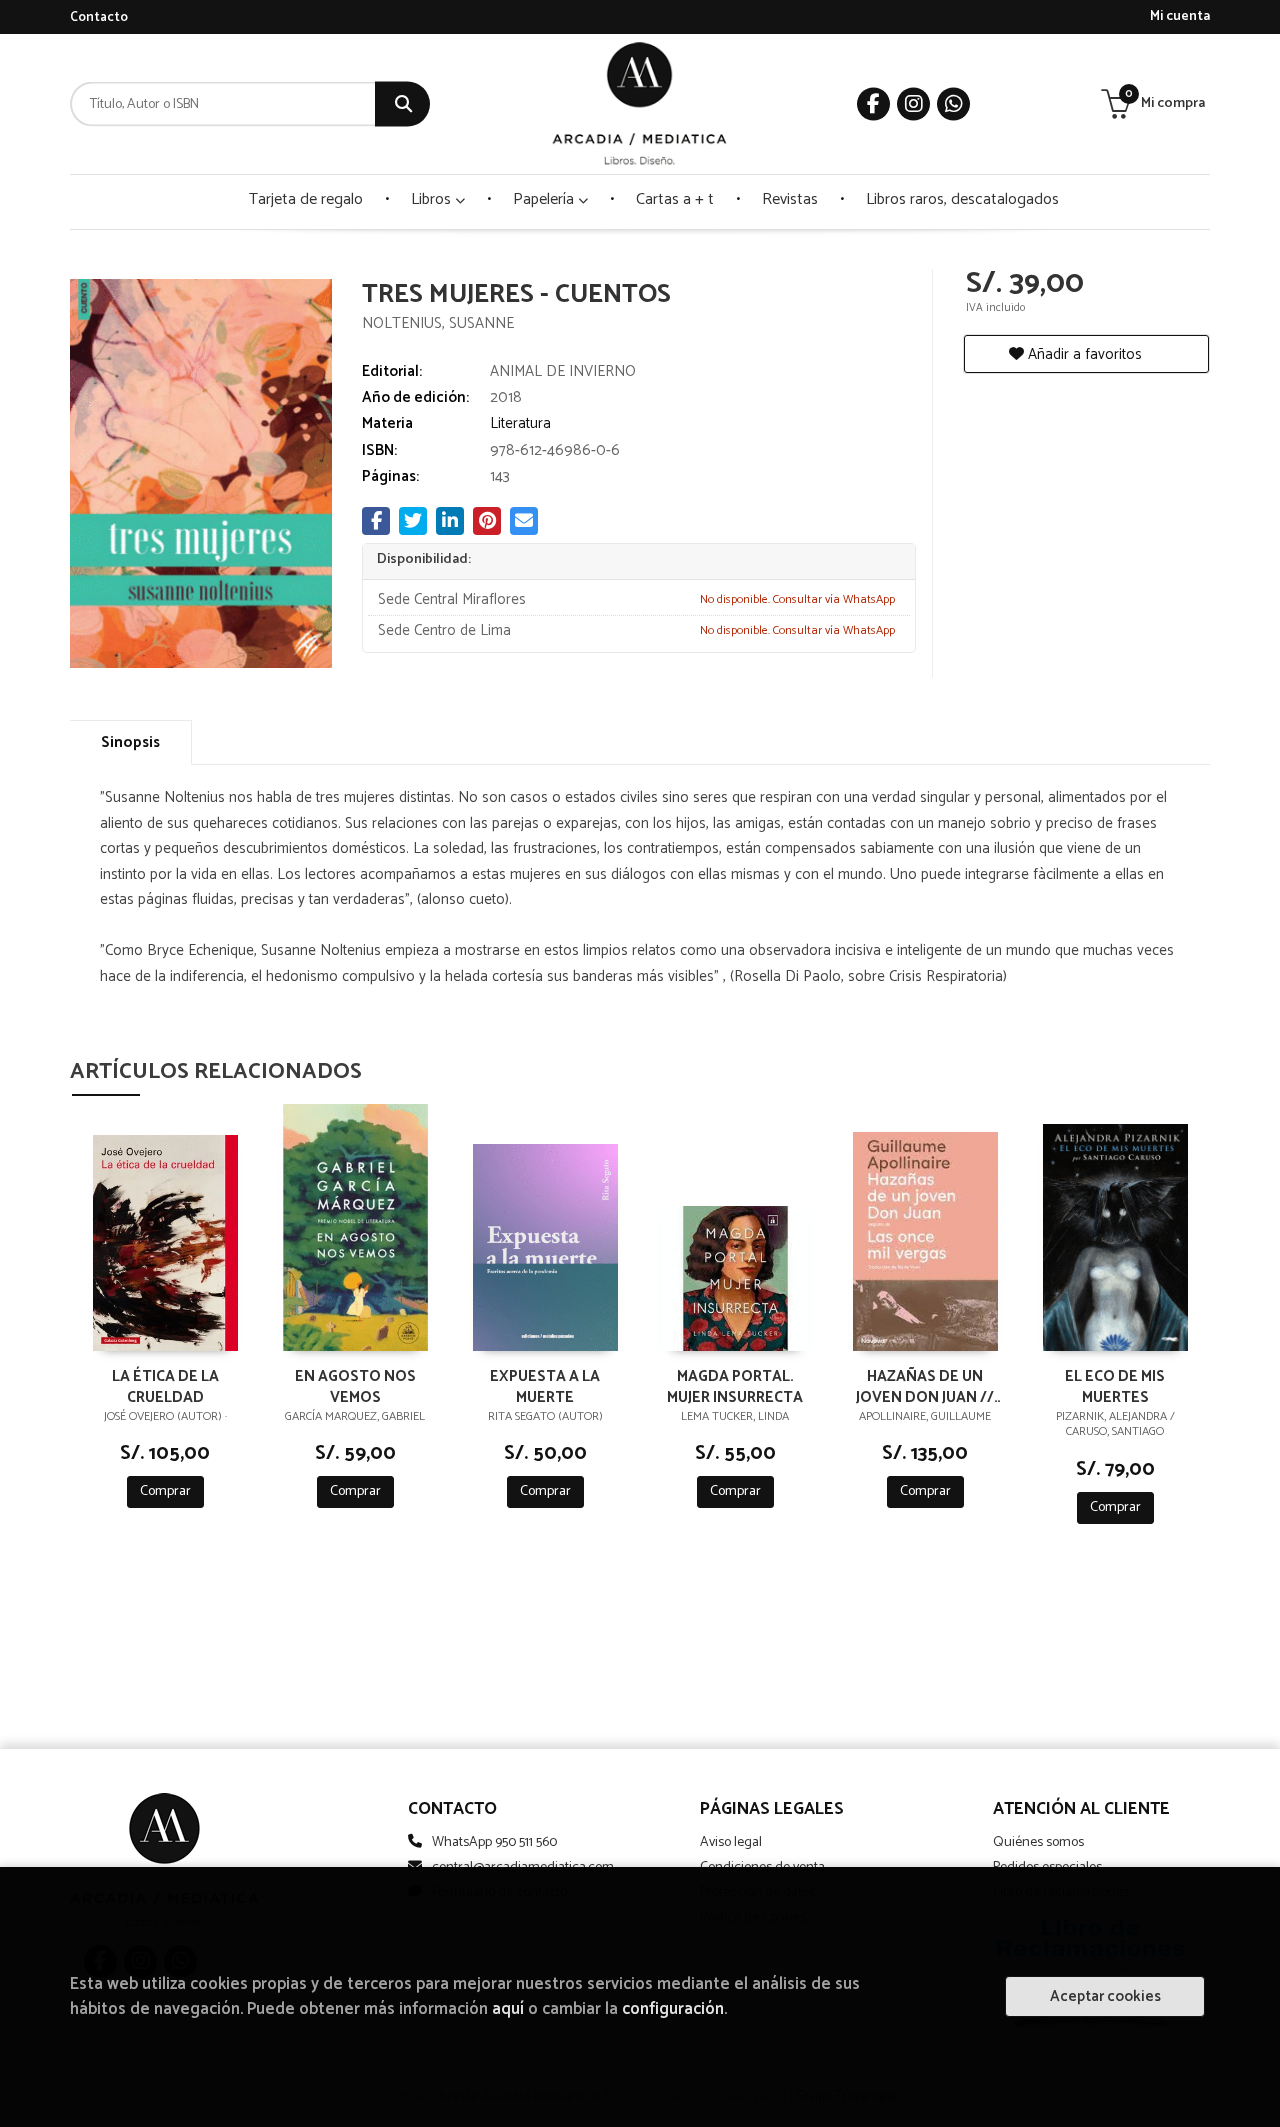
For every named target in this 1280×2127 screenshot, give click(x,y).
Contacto (99, 17)
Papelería (545, 199)
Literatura (520, 423)
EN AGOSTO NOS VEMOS (355, 1386)
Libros (433, 199)
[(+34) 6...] (953, 104)
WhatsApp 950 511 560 (494, 1842)
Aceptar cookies (1105, 1996)
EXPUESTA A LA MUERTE (545, 1386)
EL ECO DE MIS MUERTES (1115, 1386)
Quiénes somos (1038, 1842)
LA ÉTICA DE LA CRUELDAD (165, 1386)
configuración (673, 2009)
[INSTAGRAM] (913, 104)
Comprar (165, 1491)
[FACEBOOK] (873, 104)
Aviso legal (731, 1842)
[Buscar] (402, 104)
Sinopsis (130, 742)
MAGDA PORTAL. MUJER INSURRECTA (735, 1386)
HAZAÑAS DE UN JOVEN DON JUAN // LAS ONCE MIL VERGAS (925, 1386)
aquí (508, 2009)
